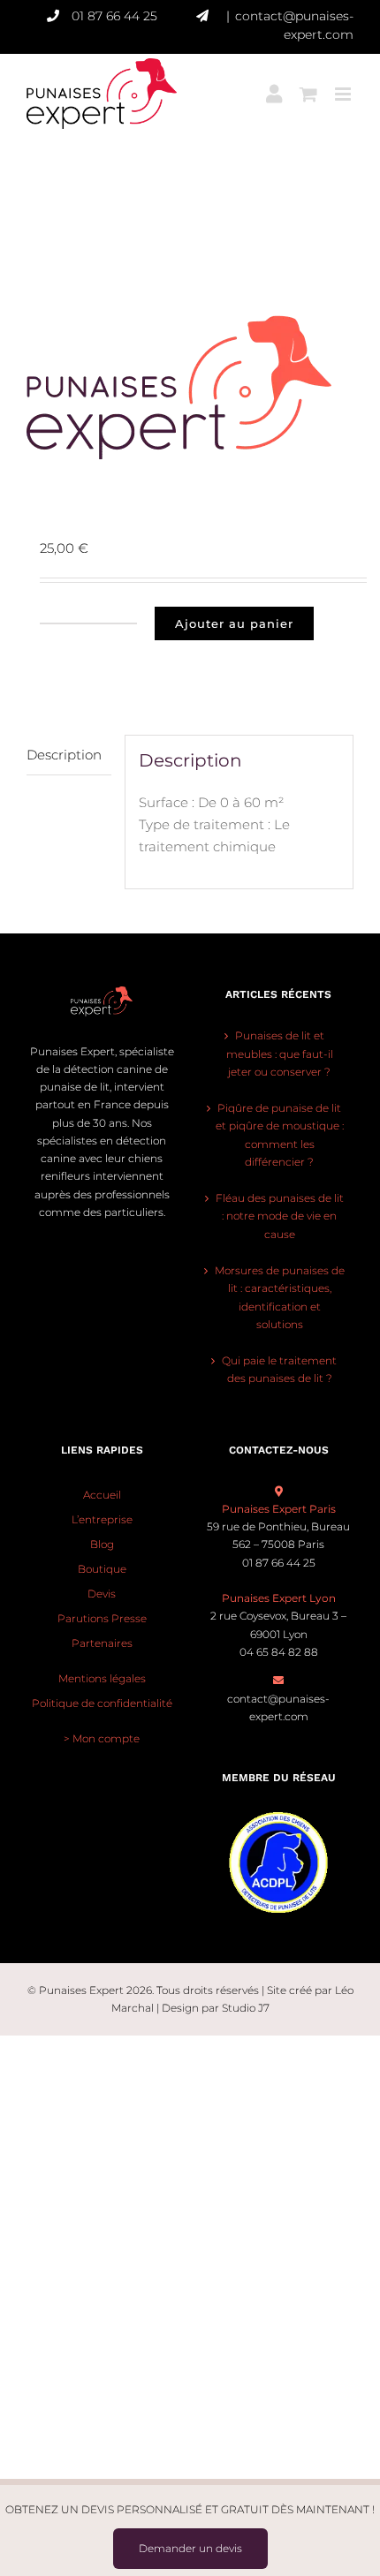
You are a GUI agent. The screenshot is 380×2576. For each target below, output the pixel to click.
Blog (102, 1544)
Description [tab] (64, 755)
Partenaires (102, 1643)
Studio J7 (246, 2008)
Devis (102, 1594)
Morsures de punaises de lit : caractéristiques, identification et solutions (280, 1297)
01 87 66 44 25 (114, 16)
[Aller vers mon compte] (274, 83)
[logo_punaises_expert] (190, 388)
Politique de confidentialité (102, 1703)
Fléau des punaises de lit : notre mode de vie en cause (280, 1216)
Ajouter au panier (234, 623)
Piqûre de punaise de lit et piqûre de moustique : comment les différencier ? (280, 1135)
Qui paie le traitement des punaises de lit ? (279, 1369)
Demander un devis (190, 2548)
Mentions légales (102, 1678)
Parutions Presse (102, 1618)
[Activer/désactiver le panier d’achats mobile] (308, 83)
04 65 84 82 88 (279, 1652)
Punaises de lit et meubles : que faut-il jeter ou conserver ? (280, 1054)
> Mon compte (102, 1738)
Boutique (102, 1569)
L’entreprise (102, 1519)
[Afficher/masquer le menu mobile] (344, 83)
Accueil (102, 1495)
